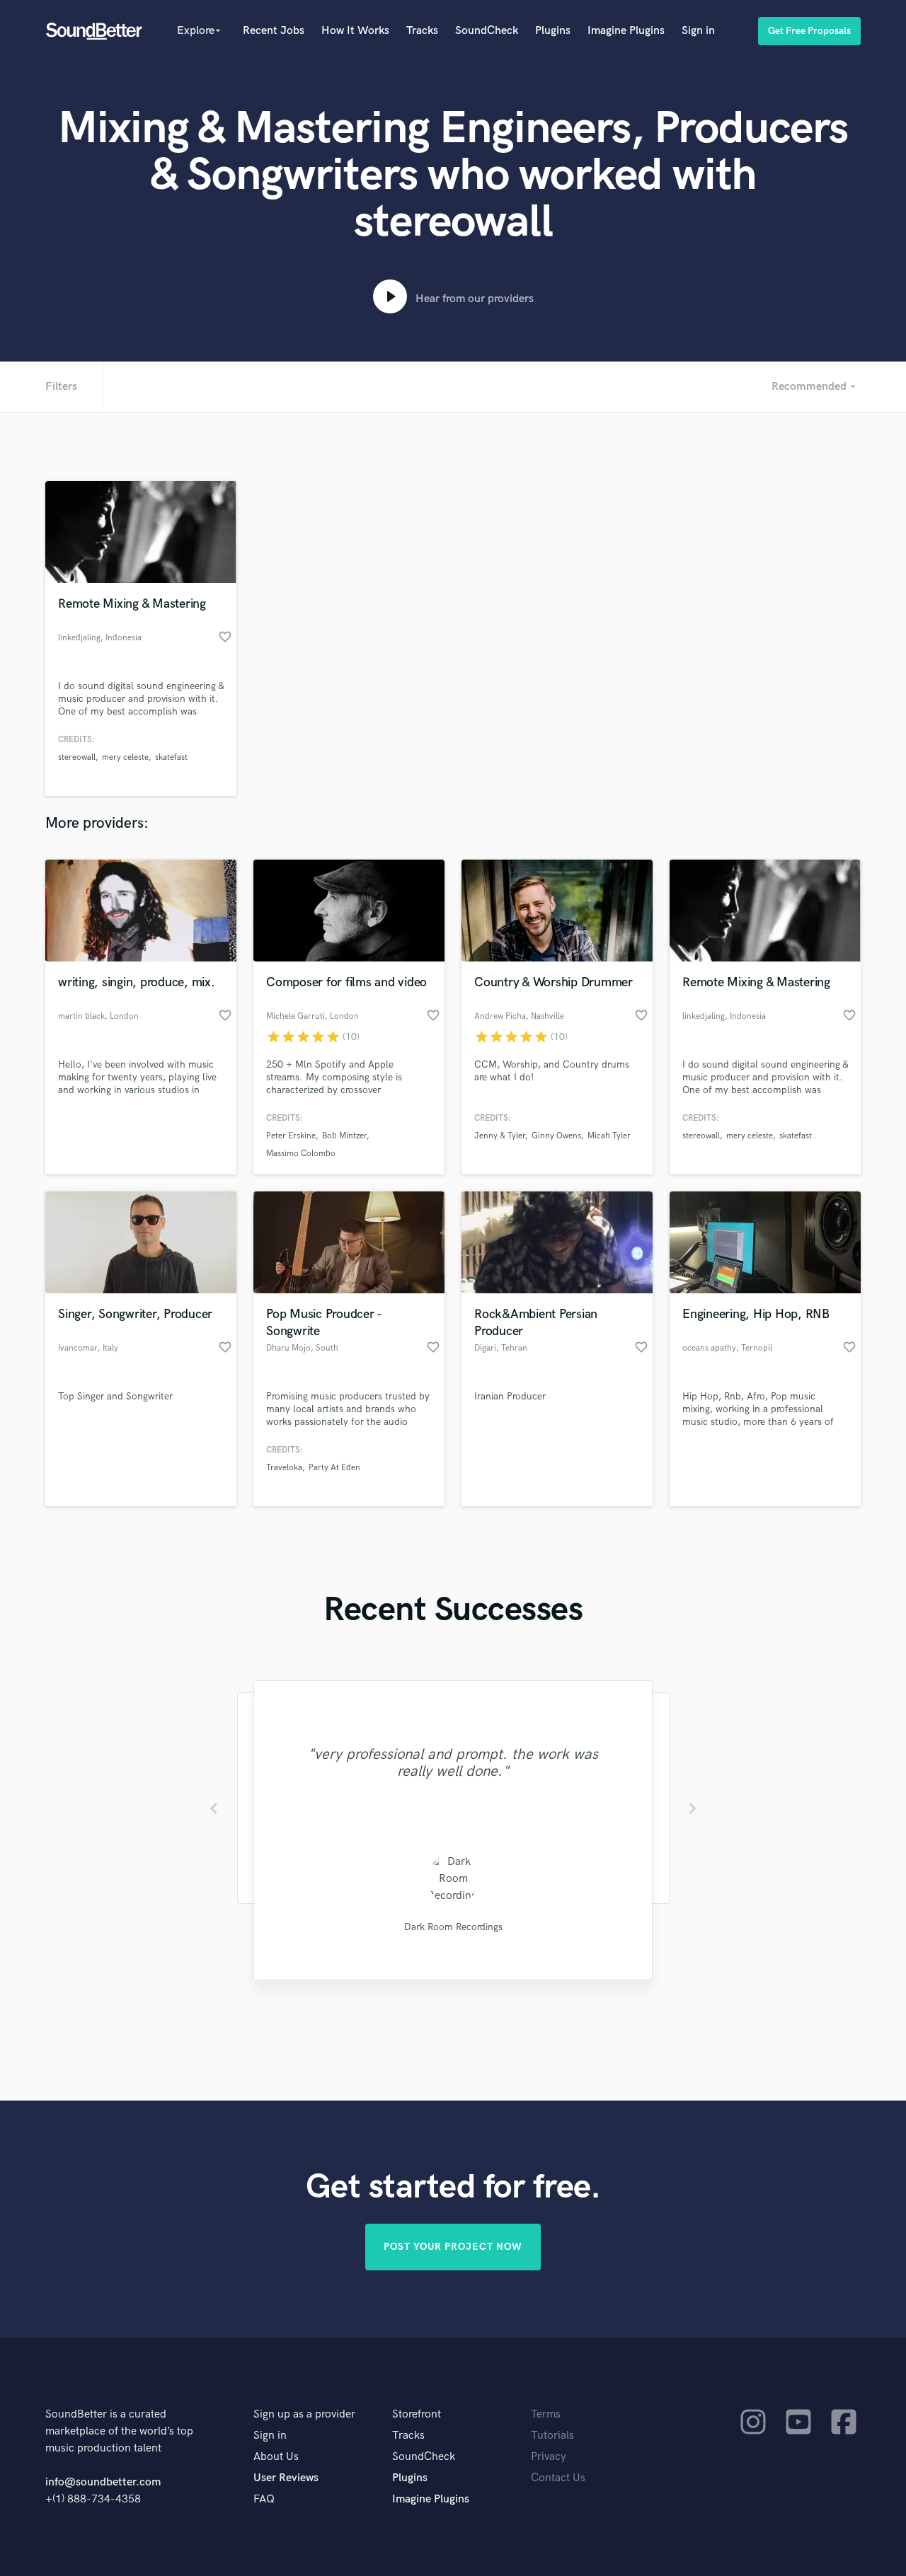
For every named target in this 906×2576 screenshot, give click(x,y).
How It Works (355, 31)
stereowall (77, 757)
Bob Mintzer (344, 1136)
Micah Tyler (609, 1136)
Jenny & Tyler (500, 1136)
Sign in (698, 31)
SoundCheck (487, 31)
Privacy (549, 2457)
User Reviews (286, 2478)
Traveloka (284, 1468)
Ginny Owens (556, 1136)
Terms (546, 2414)
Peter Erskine (291, 1136)
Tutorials (552, 2436)
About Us (276, 2457)
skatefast (171, 757)
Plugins (553, 31)
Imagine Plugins (626, 31)
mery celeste (125, 757)
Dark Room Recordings (453, 1927)
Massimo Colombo (301, 1154)
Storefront (417, 2414)
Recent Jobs (274, 31)
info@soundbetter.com (103, 2482)
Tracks (422, 31)
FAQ (264, 2499)
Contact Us (558, 2478)
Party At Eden (334, 1468)
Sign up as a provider (304, 2414)
